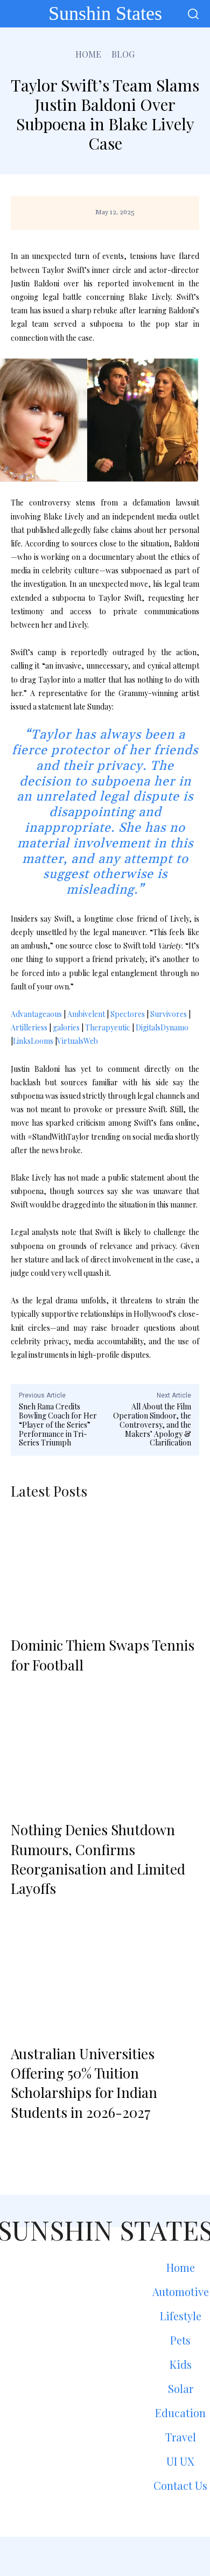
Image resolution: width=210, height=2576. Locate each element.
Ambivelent (86, 1014)
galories (66, 1027)
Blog (123, 54)
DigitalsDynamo (162, 1027)
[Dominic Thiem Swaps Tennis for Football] (105, 1568)
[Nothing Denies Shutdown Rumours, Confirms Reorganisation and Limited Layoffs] (105, 1753)
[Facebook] (76, 2556)
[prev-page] (23, 2140)
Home (88, 54)
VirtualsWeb (78, 1041)
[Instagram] (105, 2556)
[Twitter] (134, 2556)
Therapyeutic (108, 1027)
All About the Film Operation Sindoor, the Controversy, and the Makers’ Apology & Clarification (152, 1424)
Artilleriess (29, 1027)
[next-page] (52, 2140)
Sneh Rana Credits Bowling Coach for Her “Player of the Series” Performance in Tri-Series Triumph (58, 1424)
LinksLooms (33, 1041)
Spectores (128, 1014)
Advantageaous (36, 1014)
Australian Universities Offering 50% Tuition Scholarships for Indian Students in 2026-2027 (84, 2083)
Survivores (169, 1014)
